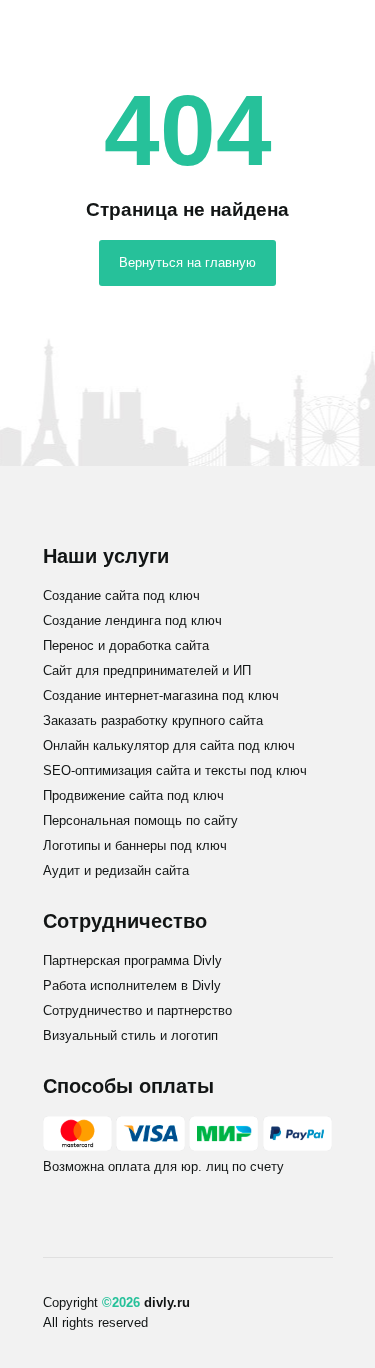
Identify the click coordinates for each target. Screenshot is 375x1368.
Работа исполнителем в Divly (132, 985)
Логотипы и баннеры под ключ (135, 845)
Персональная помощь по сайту (140, 820)
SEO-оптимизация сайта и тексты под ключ (175, 770)
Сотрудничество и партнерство (137, 1010)
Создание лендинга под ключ (132, 620)
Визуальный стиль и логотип (130, 1035)
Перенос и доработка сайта (126, 645)
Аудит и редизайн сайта (116, 870)
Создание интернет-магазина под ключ (161, 695)
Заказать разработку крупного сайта (153, 720)
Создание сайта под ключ (121, 595)
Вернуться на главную (187, 262)
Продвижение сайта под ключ (133, 795)
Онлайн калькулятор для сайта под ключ (169, 745)
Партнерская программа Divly (132, 960)
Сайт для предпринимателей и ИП (147, 670)
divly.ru (167, 1302)
